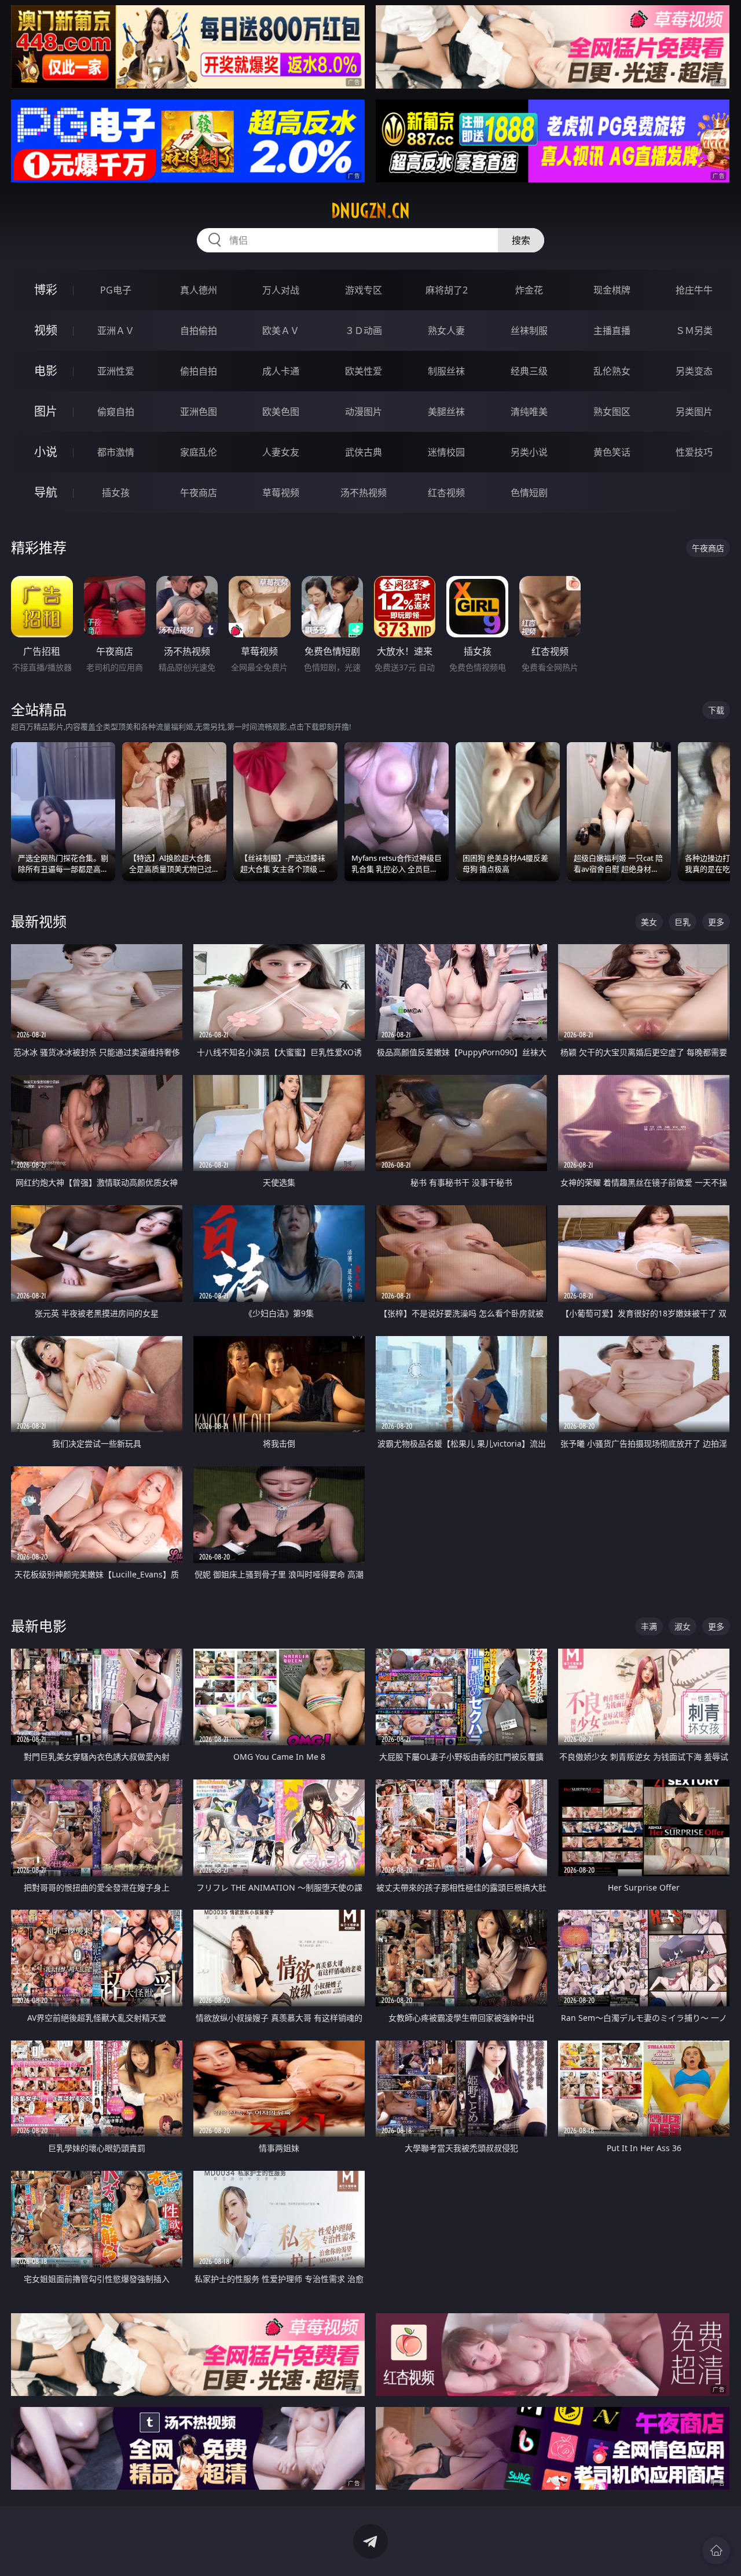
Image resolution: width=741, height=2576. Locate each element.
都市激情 (116, 452)
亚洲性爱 (116, 371)
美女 (649, 922)
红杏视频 (446, 493)
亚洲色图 (199, 412)
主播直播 (612, 331)
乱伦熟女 (612, 371)
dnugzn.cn (370, 211)
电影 (46, 371)
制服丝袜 (446, 371)
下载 (716, 710)
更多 (716, 922)
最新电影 (39, 1626)
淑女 (683, 1626)
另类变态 (694, 371)
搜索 (521, 240)
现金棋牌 (612, 290)
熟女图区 (612, 412)
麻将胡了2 (447, 290)
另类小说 (529, 452)
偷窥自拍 (116, 412)
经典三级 (529, 371)
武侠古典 (364, 452)
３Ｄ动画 (364, 331)
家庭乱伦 (199, 452)
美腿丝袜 (446, 412)
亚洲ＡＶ (116, 331)
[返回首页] (716, 2551)
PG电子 (116, 290)
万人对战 (281, 290)
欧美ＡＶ (281, 331)
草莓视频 (281, 493)
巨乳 (683, 922)
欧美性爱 (364, 371)
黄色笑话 (612, 452)
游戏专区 (364, 290)
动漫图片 (364, 412)
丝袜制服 (529, 331)
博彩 (46, 290)
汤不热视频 (364, 493)
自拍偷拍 (199, 331)
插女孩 (116, 493)
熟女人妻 (446, 331)
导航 (46, 492)
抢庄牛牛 (694, 290)
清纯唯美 (529, 412)
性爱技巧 (694, 452)
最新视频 (39, 921)
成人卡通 (281, 371)
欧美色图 (281, 412)
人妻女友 (281, 452)
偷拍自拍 (199, 371)
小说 (46, 452)
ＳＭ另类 (694, 331)
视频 (46, 330)
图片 (46, 411)
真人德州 (199, 290)
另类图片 (694, 412)
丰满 (649, 1626)
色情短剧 (529, 493)
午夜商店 (199, 493)
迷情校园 (446, 452)
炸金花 (529, 290)
